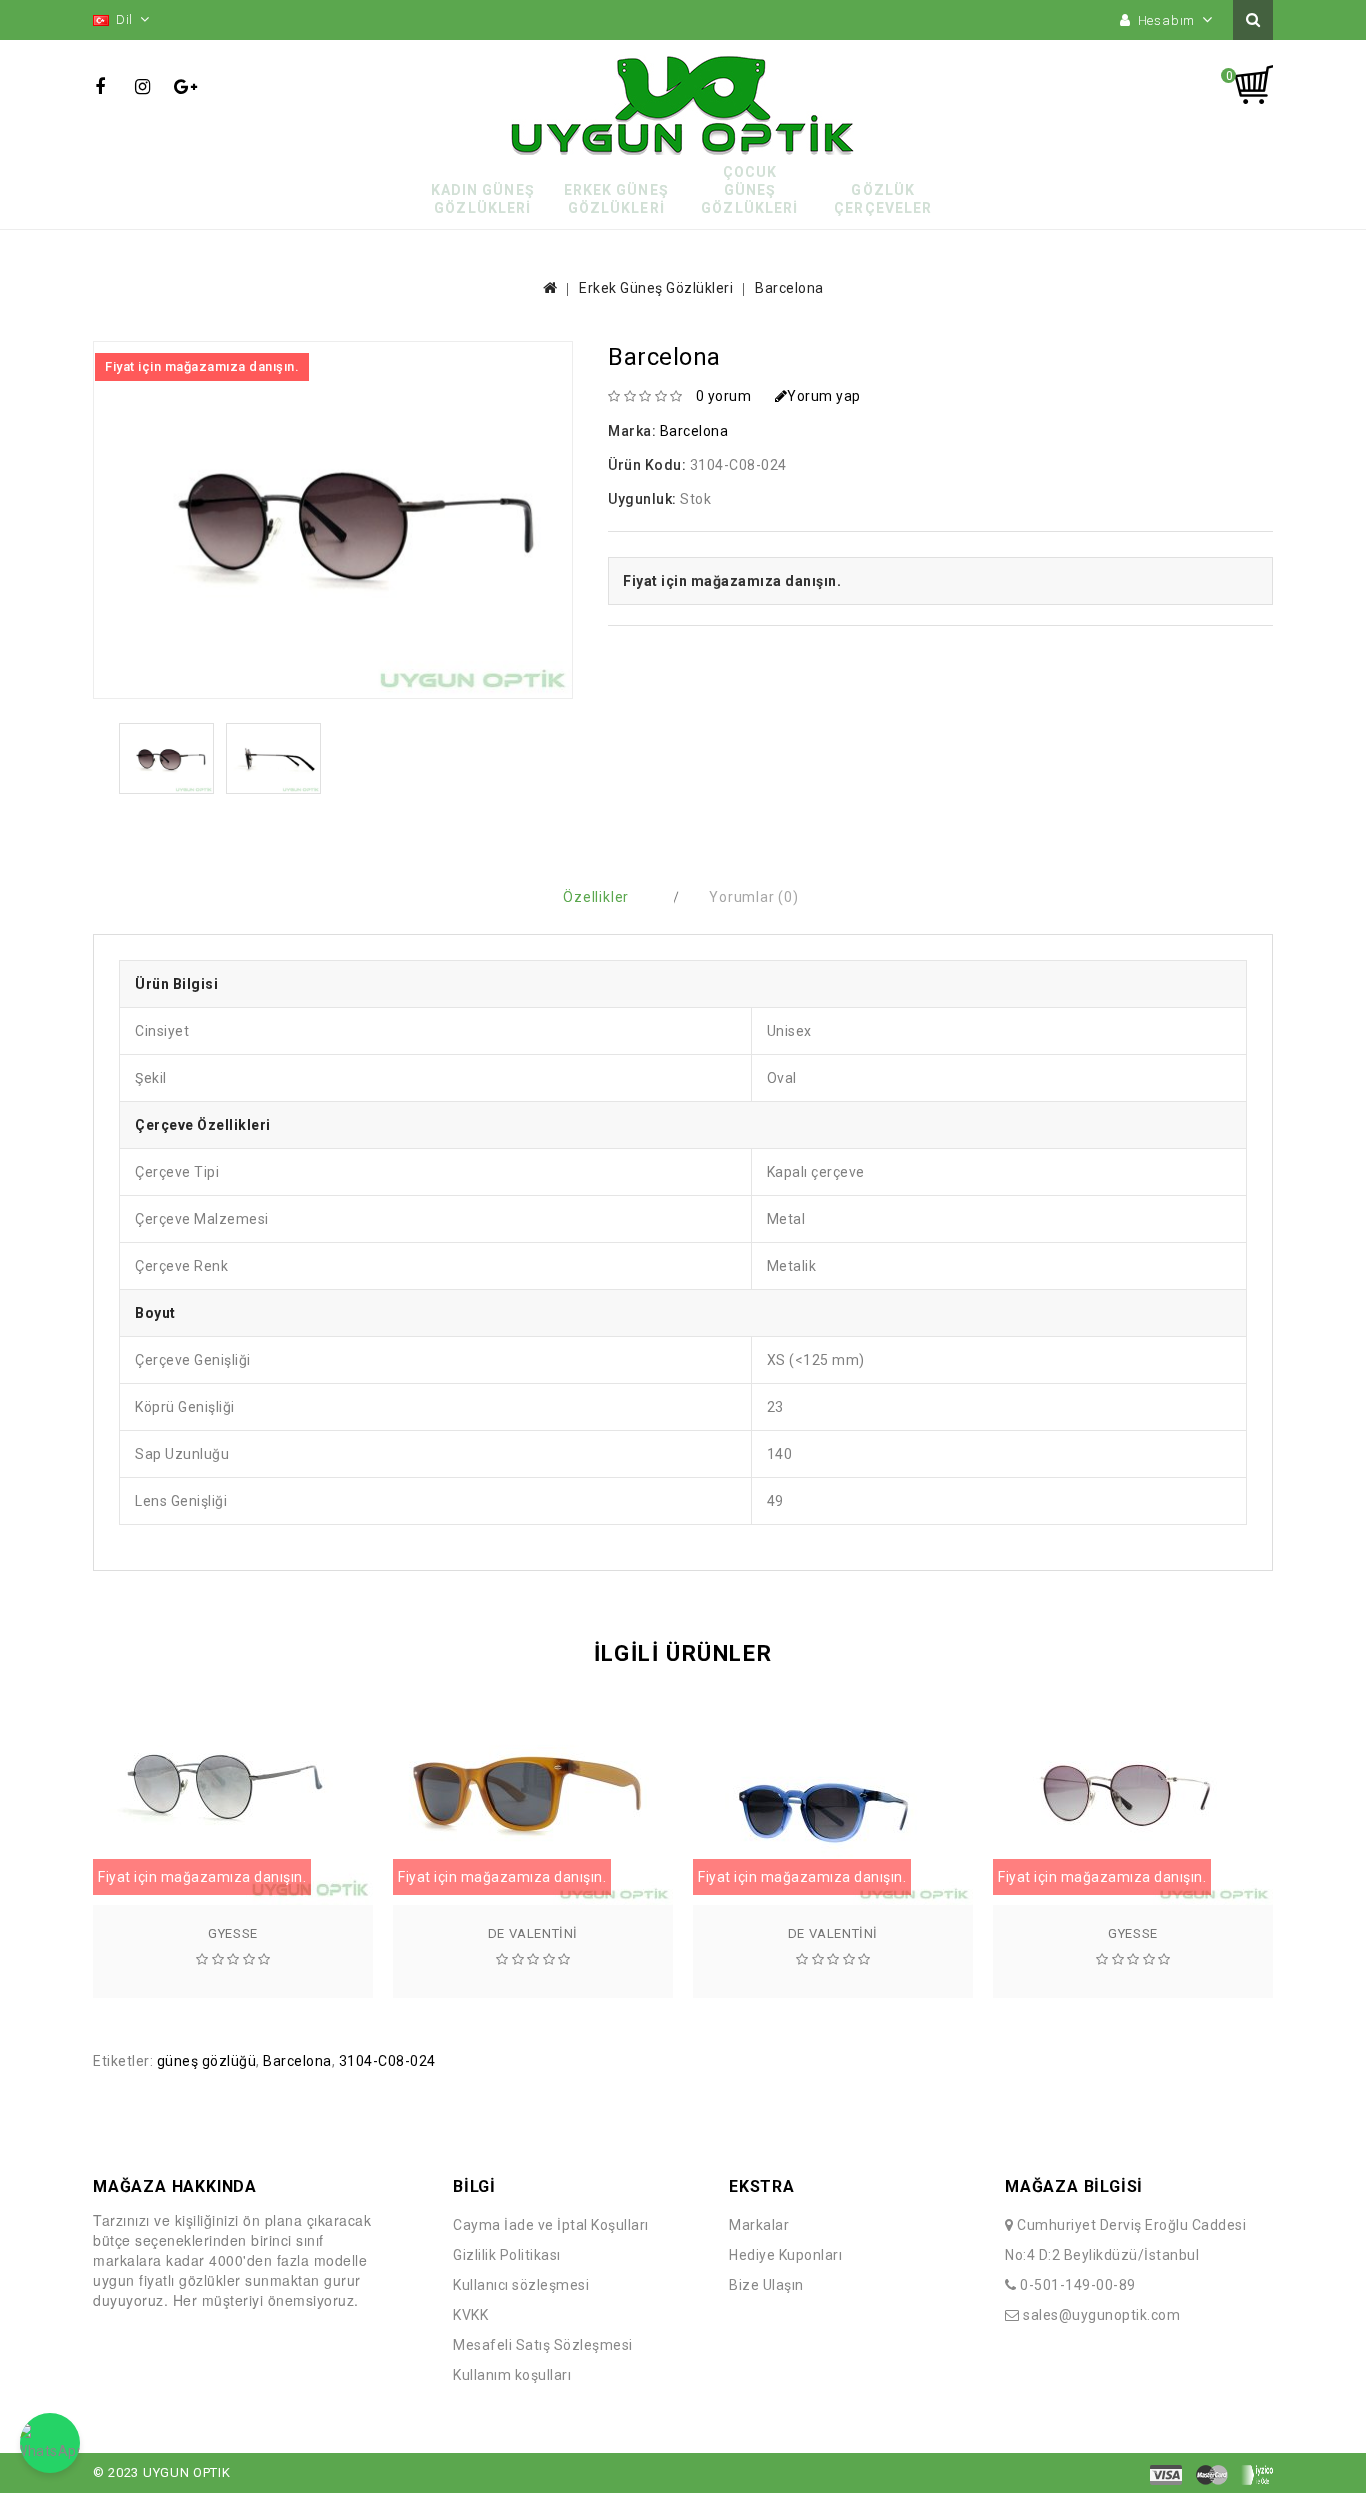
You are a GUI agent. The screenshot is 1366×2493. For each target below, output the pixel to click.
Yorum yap (824, 396)
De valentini (533, 1933)
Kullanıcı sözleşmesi (521, 2285)
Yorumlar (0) (754, 897)
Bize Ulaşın (766, 2285)
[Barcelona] (166, 758)
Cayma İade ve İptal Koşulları (551, 2225)
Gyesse (233, 1933)
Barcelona (789, 288)
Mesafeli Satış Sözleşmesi (543, 2345)
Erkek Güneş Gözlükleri (616, 199)
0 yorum (724, 396)
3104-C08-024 (387, 2061)
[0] (1253, 85)
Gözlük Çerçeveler (883, 199)
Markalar (759, 2225)
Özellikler (596, 897)
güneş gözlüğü (207, 2061)
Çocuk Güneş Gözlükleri (749, 190)
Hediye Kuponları (785, 2255)
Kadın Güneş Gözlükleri (483, 199)
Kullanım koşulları (512, 2375)
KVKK (470, 2315)
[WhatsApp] (50, 2443)
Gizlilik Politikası (507, 2255)
